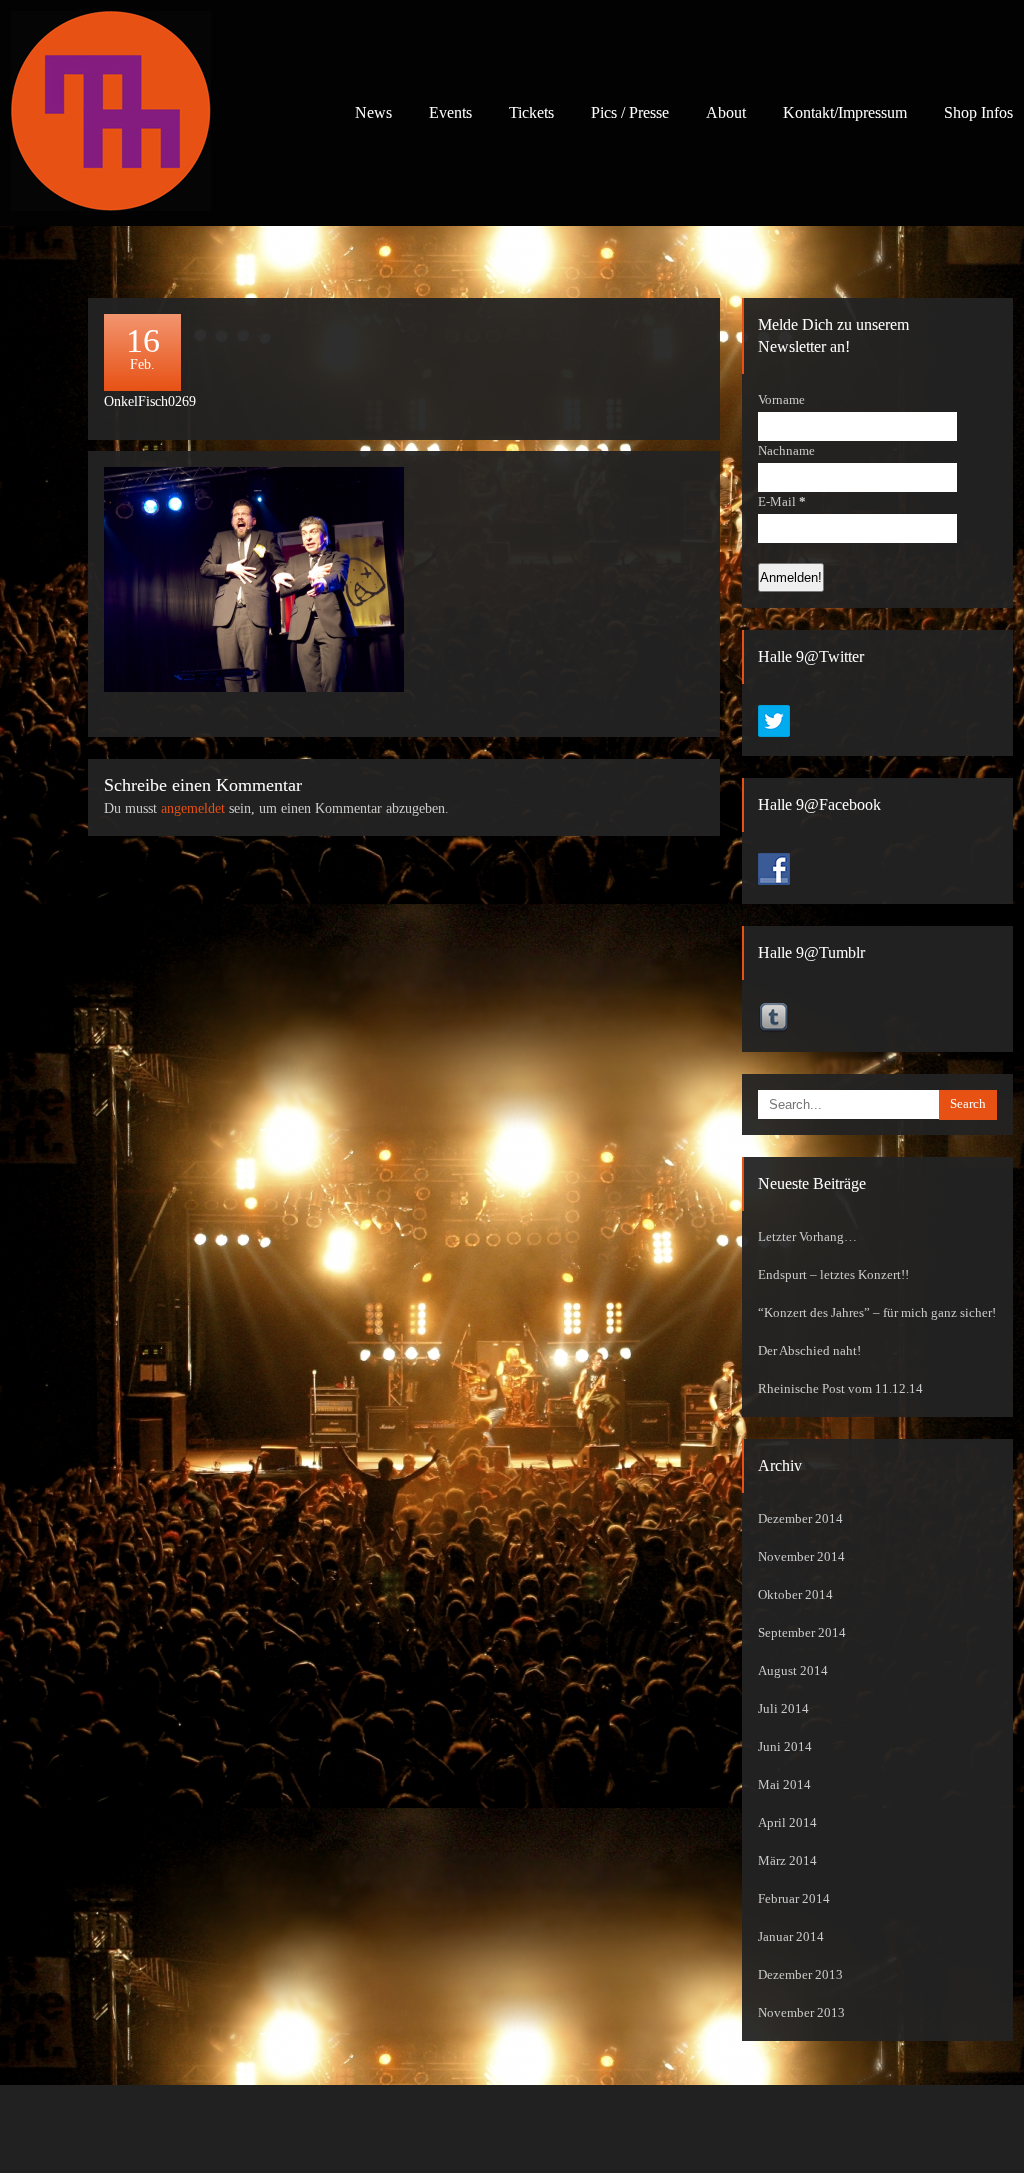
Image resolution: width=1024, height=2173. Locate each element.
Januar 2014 (791, 1937)
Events (450, 112)
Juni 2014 (785, 1747)
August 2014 (793, 1671)
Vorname (781, 400)
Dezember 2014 (800, 1519)
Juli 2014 (783, 1709)
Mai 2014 (784, 1785)
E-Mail (782, 502)
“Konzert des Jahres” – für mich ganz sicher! (877, 1313)
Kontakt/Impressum (845, 112)
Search (968, 1104)
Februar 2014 (794, 1899)
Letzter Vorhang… (807, 1237)
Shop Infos (978, 112)
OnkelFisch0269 (150, 401)
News (373, 112)
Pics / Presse (630, 112)
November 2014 (801, 1557)
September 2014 (802, 1633)
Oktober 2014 (795, 1595)
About (726, 112)
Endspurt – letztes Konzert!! (833, 1275)
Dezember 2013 (800, 1975)
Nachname (786, 451)
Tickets (531, 112)
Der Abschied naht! (809, 1351)
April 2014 (787, 1823)
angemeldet (193, 808)
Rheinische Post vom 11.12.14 (840, 1389)
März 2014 (787, 1861)
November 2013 (801, 2013)
